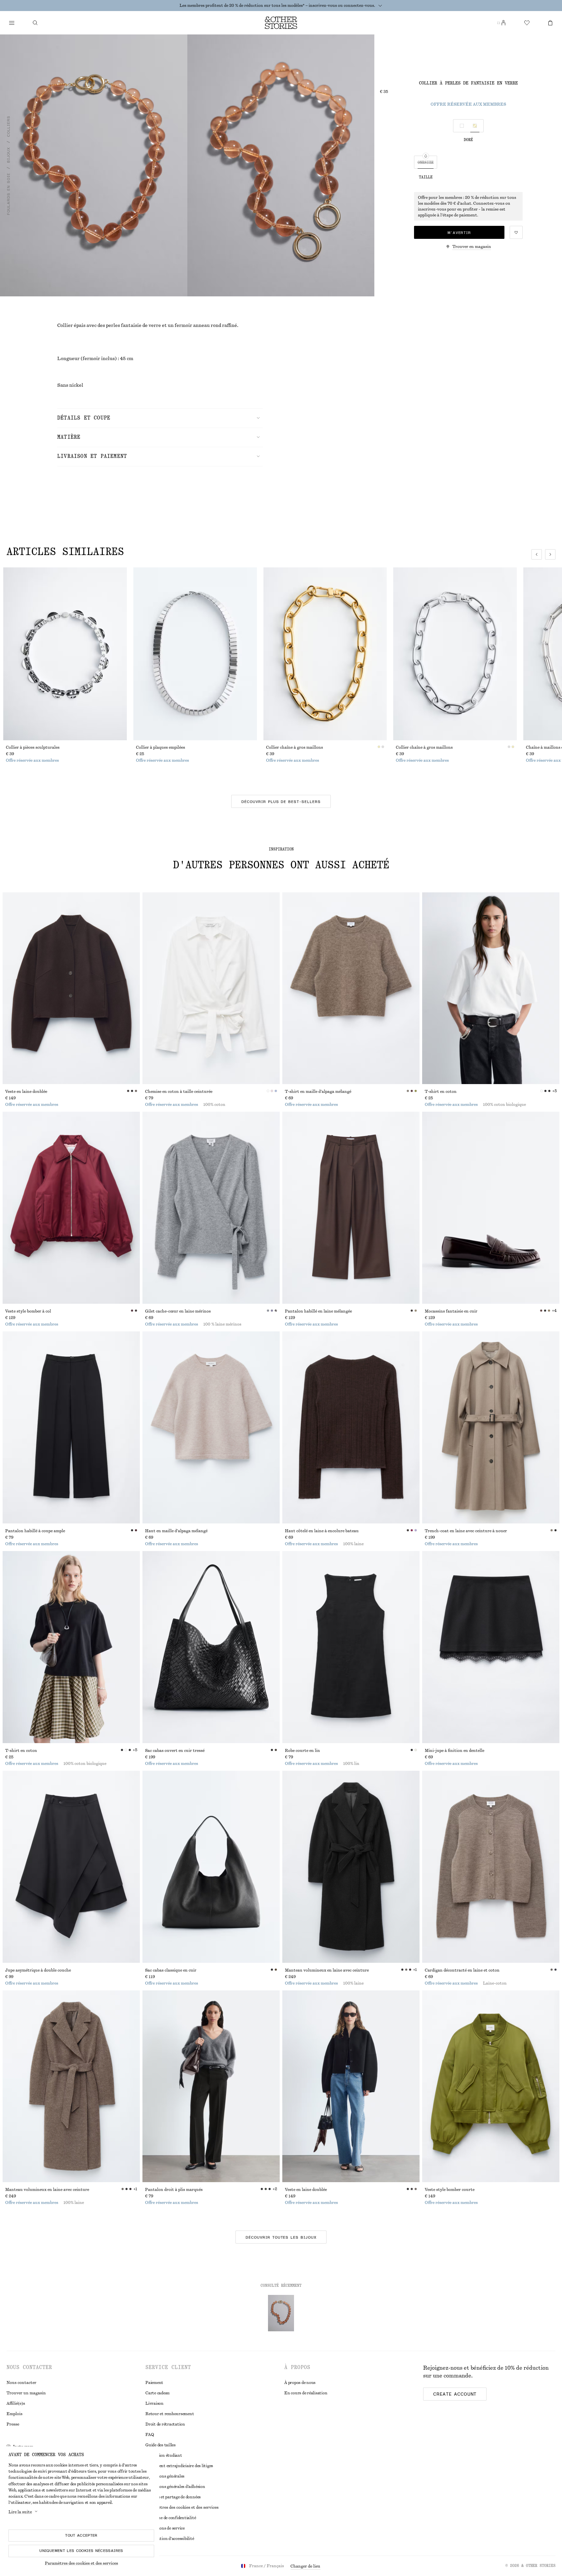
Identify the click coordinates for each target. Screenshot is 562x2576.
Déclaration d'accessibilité (170, 2539)
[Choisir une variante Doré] (475, 126)
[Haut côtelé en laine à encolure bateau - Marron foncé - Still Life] (351, 1427)
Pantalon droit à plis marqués (174, 2190)
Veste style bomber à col (28, 1311)
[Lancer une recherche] (35, 23)
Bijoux (8, 155)
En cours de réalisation (306, 2393)
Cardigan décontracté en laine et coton (462, 1970)
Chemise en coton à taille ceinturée (179, 1092)
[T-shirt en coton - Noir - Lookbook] (71, 1647)
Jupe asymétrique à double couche (38, 1970)
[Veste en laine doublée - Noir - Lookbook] (351, 2086)
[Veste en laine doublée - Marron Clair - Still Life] (71, 988)
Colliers (8, 126)
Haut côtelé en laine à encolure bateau (322, 1531)
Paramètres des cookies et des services (81, 2563)
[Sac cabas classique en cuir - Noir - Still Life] (211, 1867)
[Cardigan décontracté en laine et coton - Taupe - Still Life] (491, 1867)
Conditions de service (165, 2528)
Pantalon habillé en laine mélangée (318, 1311)
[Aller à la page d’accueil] (281, 23)
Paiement (154, 2383)
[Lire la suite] (380, 6)
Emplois (14, 2414)
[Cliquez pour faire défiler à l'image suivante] (550, 554)
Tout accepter (81, 2535)
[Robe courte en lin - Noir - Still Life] (351, 1647)
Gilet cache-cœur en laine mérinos (178, 1311)
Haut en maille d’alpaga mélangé (176, 1531)
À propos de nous (300, 2383)
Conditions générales (165, 2476)
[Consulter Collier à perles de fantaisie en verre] (281, 2313)
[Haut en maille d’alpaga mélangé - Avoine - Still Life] (211, 1427)
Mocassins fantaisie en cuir (451, 1311)
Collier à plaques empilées (161, 747)
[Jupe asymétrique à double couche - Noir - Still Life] (71, 1867)
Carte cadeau (158, 2393)
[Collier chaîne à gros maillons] (325, 654)
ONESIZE (426, 162)
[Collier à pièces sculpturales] (65, 654)
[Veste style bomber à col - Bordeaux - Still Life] (71, 1208)
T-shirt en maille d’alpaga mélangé (318, 1092)
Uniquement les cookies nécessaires (81, 2551)
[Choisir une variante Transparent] (462, 126)
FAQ (150, 2435)
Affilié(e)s (16, 2403)
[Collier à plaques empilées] (195, 654)
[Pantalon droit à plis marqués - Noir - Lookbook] (211, 2086)
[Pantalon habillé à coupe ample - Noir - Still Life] (71, 1427)
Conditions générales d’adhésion (175, 2487)
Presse (13, 2424)
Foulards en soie (8, 194)
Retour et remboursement (170, 2414)
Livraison (154, 2403)
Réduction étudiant (164, 2455)
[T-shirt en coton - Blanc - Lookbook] (491, 988)
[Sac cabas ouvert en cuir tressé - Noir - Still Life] (211, 1647)
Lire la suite (20, 2512)
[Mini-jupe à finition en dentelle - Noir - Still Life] (491, 1647)
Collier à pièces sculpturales (33, 747)
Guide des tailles (161, 2445)
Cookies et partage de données (173, 2497)
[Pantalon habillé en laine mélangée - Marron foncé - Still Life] (351, 1208)
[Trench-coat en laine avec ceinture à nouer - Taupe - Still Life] (491, 1427)
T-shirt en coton (441, 1092)
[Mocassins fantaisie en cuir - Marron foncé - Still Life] (491, 1208)
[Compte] (503, 23)
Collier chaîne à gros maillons (294, 747)
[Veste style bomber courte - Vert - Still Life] (491, 2086)
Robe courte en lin (302, 1751)
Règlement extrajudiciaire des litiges (179, 2466)
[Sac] (550, 23)
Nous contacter (21, 2383)
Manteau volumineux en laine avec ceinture (327, 1970)
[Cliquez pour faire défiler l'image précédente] (537, 554)
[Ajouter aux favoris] (516, 232)
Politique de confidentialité (171, 2518)
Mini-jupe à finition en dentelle (455, 1751)
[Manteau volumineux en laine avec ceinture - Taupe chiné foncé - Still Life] (71, 2086)
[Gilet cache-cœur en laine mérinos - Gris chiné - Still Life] (211, 1208)
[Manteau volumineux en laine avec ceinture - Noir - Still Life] (351, 1867)
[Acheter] (12, 23)
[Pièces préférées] (527, 23)
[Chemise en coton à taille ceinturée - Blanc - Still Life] (211, 988)
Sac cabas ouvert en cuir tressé (175, 1751)
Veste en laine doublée (26, 1092)
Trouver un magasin (26, 2393)
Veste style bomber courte (450, 2190)
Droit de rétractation (165, 2424)
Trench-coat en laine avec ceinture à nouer (466, 1531)
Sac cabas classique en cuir (171, 1970)
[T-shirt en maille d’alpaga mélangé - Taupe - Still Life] (351, 988)
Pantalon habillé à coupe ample (35, 1531)
